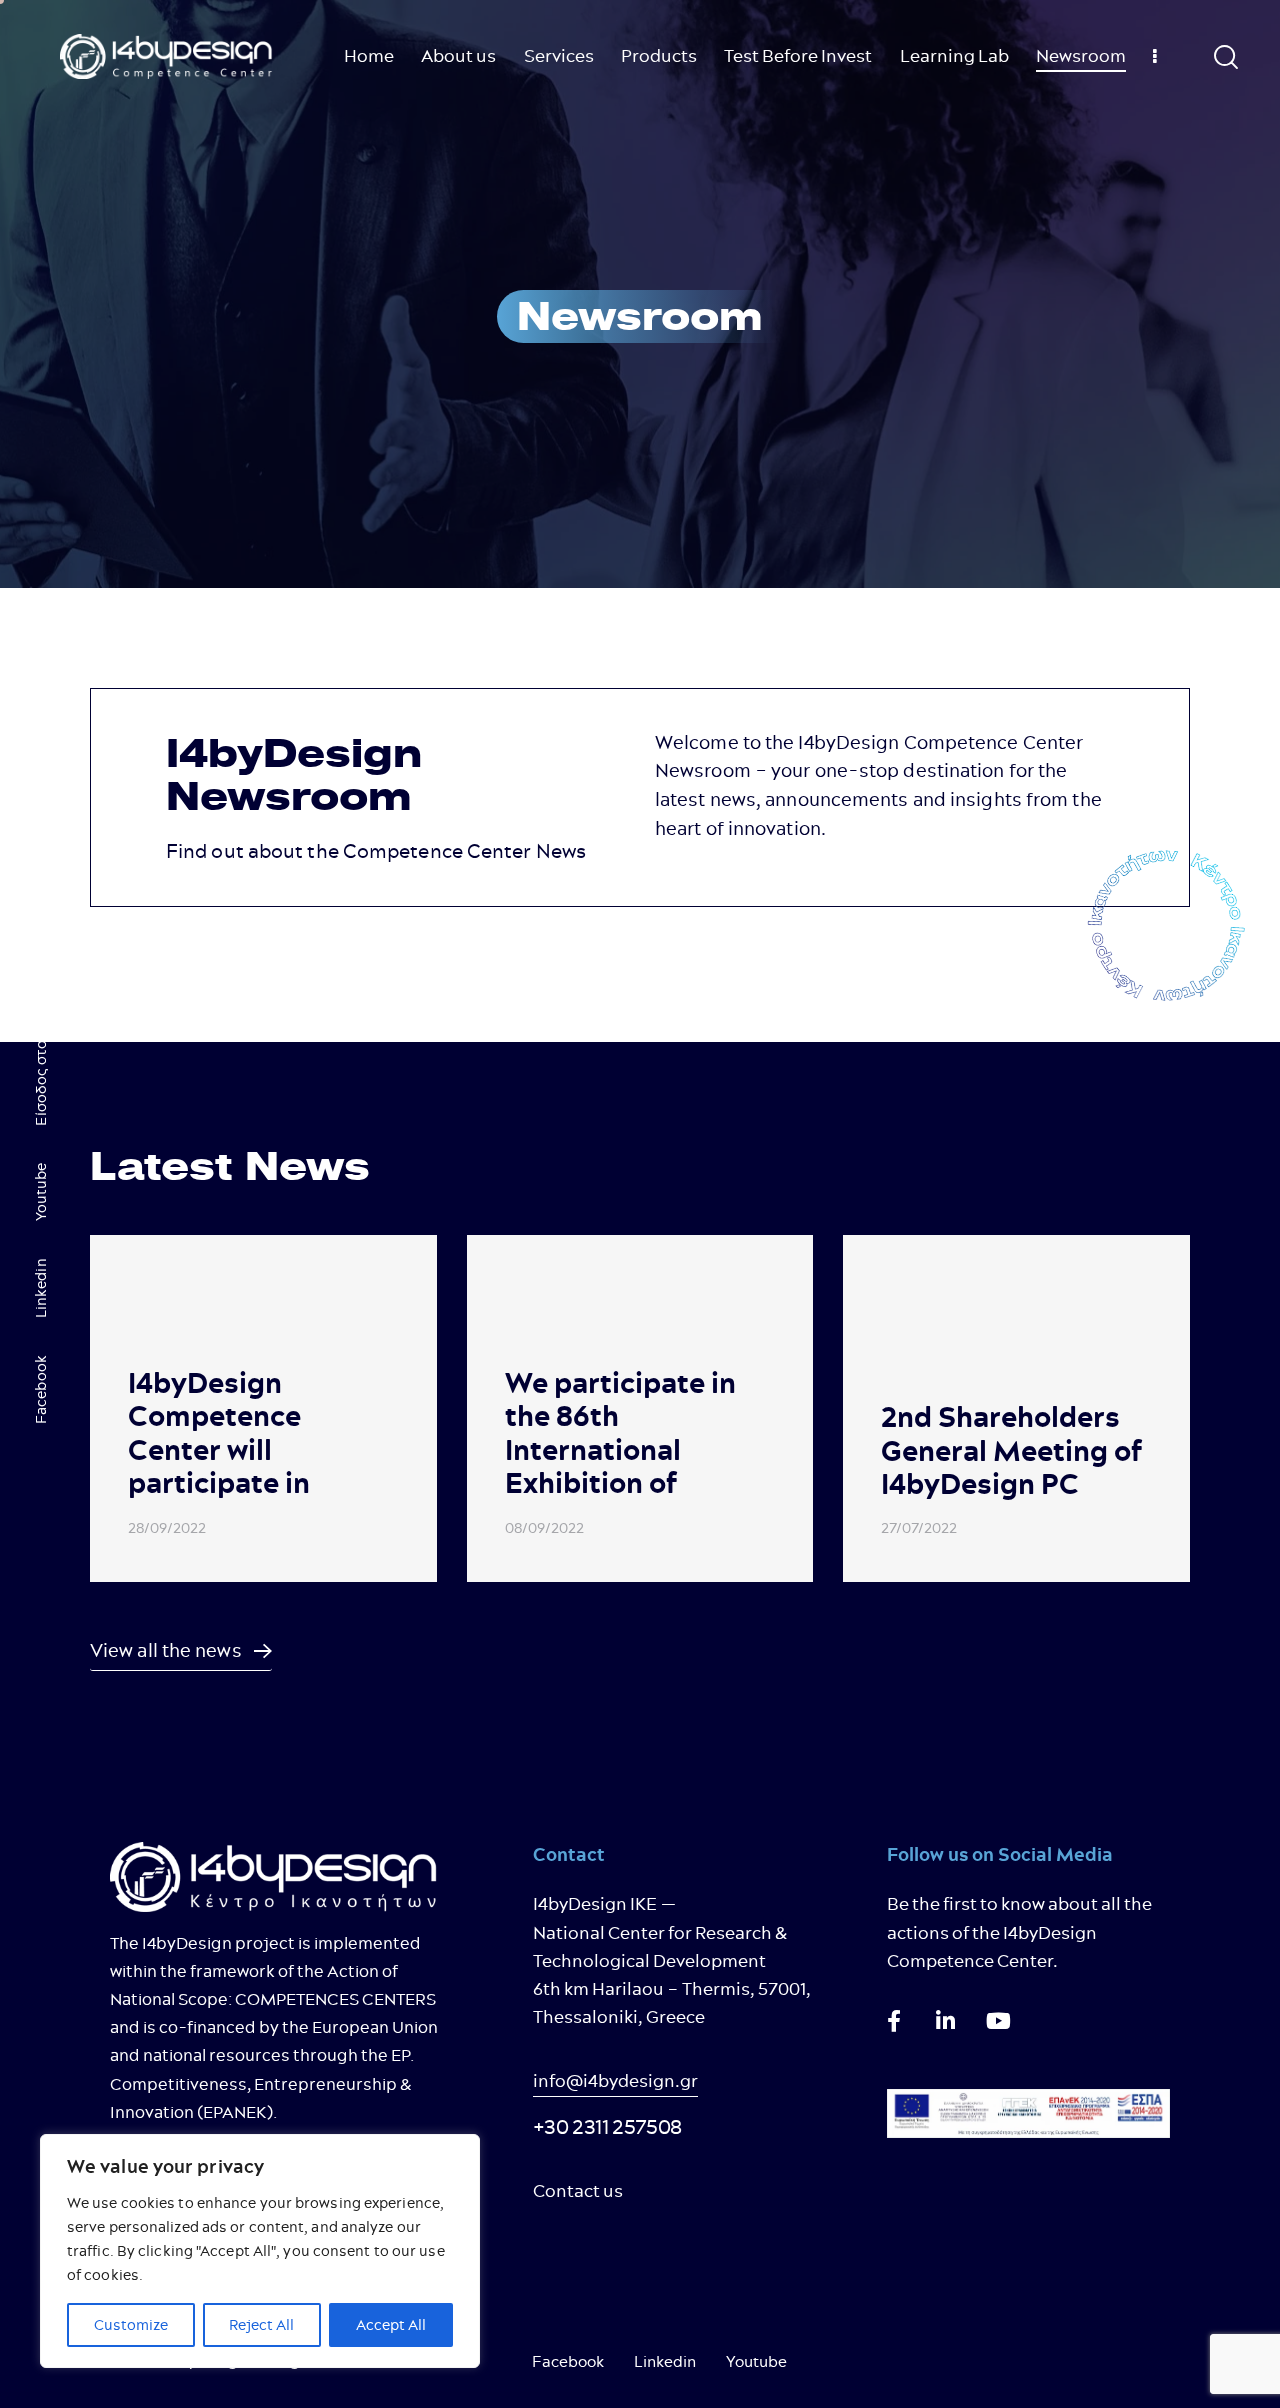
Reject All (261, 2325)
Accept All (391, 2325)
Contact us (578, 2190)
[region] (260, 2251)
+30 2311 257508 (607, 2126)
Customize (131, 2325)
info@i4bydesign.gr (615, 2080)
